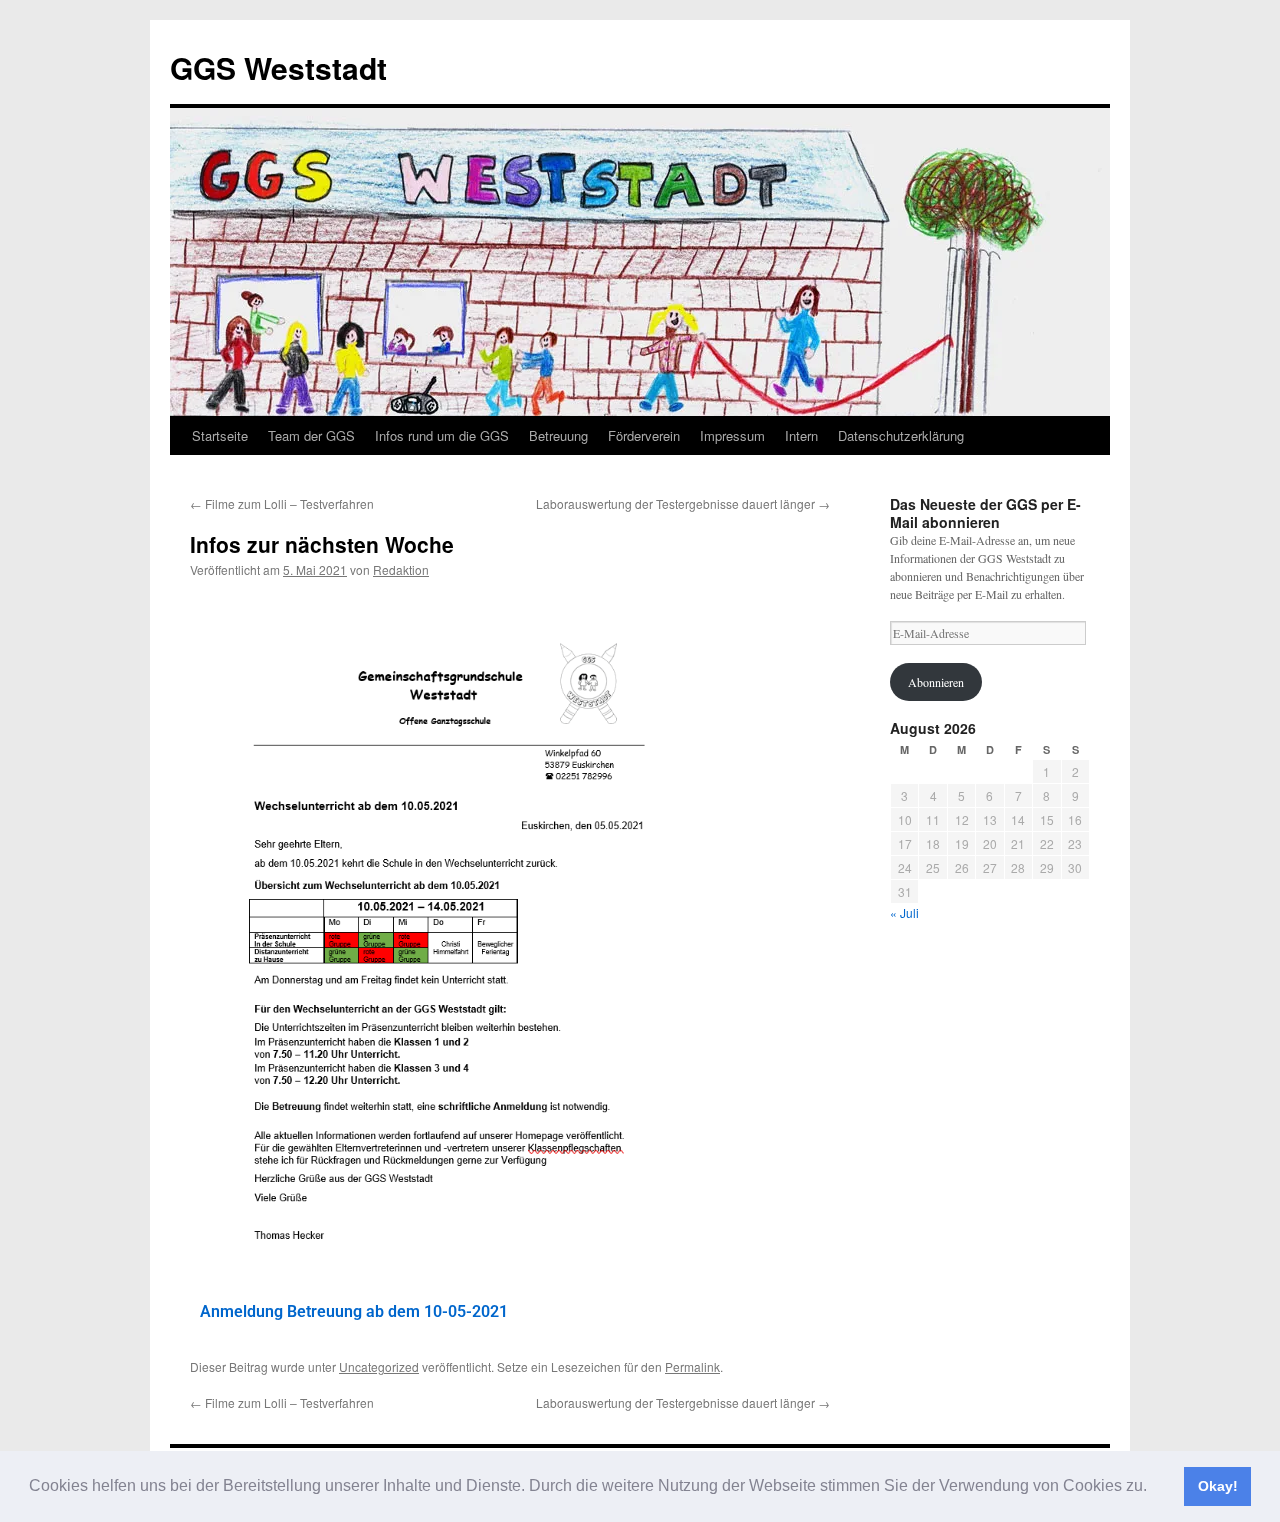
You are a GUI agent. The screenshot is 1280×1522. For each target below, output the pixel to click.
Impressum (732, 435)
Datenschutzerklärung (901, 435)
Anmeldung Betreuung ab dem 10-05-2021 (354, 1311)
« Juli (904, 912)
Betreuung (558, 435)
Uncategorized (379, 1366)
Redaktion (401, 569)
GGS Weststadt (278, 67)
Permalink (692, 1366)
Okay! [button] (1218, 1486)
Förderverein (644, 435)
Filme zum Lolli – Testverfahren (282, 503)
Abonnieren (936, 682)
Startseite (220, 435)
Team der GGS (311, 435)
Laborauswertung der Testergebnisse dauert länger (683, 503)
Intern (801, 435)
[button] (1154, 1488)
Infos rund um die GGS (442, 435)
